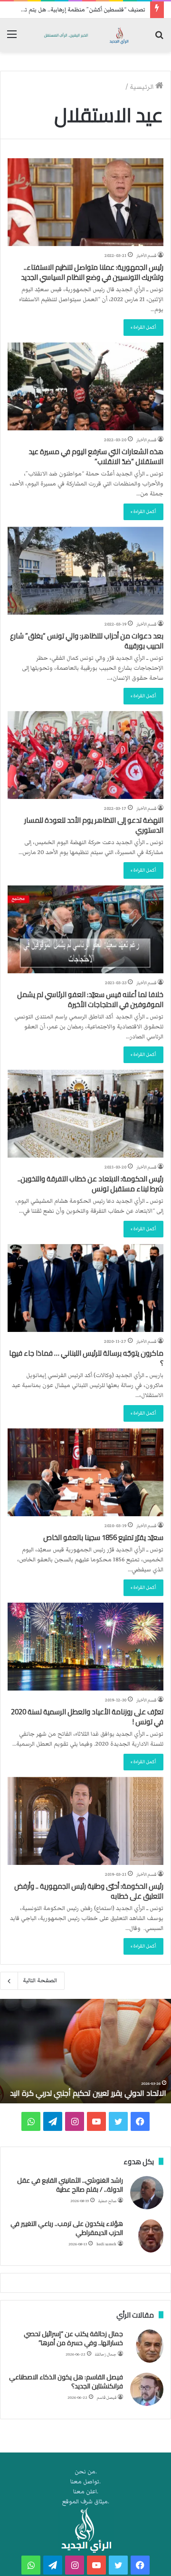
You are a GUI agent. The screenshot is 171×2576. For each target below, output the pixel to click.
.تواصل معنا (85, 2482)
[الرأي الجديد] (85, 35)
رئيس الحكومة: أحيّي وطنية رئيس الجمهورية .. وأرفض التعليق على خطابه (89, 1891)
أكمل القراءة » (143, 327)
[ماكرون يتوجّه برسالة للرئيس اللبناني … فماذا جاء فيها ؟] (85, 1288)
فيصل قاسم (107, 2398)
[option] (85, 2051)
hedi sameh (106, 2244)
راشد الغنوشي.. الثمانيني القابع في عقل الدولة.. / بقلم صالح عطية (70, 2185)
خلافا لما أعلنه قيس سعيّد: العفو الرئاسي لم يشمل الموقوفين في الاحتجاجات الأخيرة (90, 999)
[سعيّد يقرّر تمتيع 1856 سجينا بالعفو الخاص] (85, 1472)
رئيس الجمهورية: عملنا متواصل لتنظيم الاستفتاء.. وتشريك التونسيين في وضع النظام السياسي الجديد (92, 272)
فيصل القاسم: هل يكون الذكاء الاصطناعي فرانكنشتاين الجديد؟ (66, 2382)
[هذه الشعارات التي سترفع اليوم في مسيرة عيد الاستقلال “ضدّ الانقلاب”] (85, 386)
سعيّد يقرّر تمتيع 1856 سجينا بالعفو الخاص (103, 1537)
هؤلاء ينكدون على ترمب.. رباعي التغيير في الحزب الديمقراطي (67, 2228)
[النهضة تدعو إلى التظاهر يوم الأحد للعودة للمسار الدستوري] (85, 755)
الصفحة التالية (40, 1981)
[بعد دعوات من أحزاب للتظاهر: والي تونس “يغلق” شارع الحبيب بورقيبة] (85, 571)
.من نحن (86, 2472)
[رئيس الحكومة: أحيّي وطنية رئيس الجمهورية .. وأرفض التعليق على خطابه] (85, 1821)
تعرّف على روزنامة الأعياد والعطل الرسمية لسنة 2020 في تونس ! (87, 1717)
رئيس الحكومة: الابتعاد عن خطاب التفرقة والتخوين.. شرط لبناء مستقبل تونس (90, 1184)
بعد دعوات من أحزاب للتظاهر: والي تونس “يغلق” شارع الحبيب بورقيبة (87, 641)
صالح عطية (107, 2201)
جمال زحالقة (106, 2354)
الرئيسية (142, 87)
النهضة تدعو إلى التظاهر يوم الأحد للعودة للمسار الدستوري (94, 825)
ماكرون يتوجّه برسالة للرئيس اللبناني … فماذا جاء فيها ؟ (86, 1358)
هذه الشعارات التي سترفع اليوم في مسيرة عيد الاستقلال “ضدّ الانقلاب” (96, 456)
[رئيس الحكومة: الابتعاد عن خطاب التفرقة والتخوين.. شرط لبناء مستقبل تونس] (85, 1114)
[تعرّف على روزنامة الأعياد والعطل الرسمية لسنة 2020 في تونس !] (85, 1647)
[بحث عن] (159, 39)
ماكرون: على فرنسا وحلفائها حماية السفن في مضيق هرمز (95, 2088)
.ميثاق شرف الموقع (86, 2502)
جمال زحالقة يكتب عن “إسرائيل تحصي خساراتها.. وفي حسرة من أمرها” (73, 2338)
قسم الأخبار (146, 256)
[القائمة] (12, 39)
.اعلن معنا (86, 2492)
